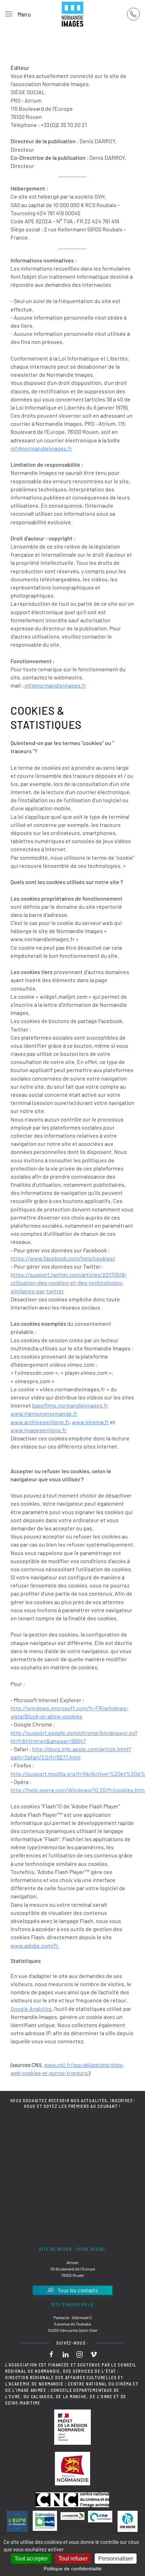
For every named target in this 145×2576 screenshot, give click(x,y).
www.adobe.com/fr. (35, 1945)
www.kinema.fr (90, 1422)
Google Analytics (31, 2009)
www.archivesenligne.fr (40, 1422)
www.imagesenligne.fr (39, 1430)
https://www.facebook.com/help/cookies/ (63, 1258)
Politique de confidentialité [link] (73, 2569)
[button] (18, 14)
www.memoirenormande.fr (44, 1413)
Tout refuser (73, 2559)
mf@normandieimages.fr (41, 448)
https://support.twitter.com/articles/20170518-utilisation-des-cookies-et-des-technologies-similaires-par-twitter (69, 1283)
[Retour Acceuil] (72, 14)
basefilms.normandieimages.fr (70, 1405)
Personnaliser (116, 2559)
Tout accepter (31, 2559)
